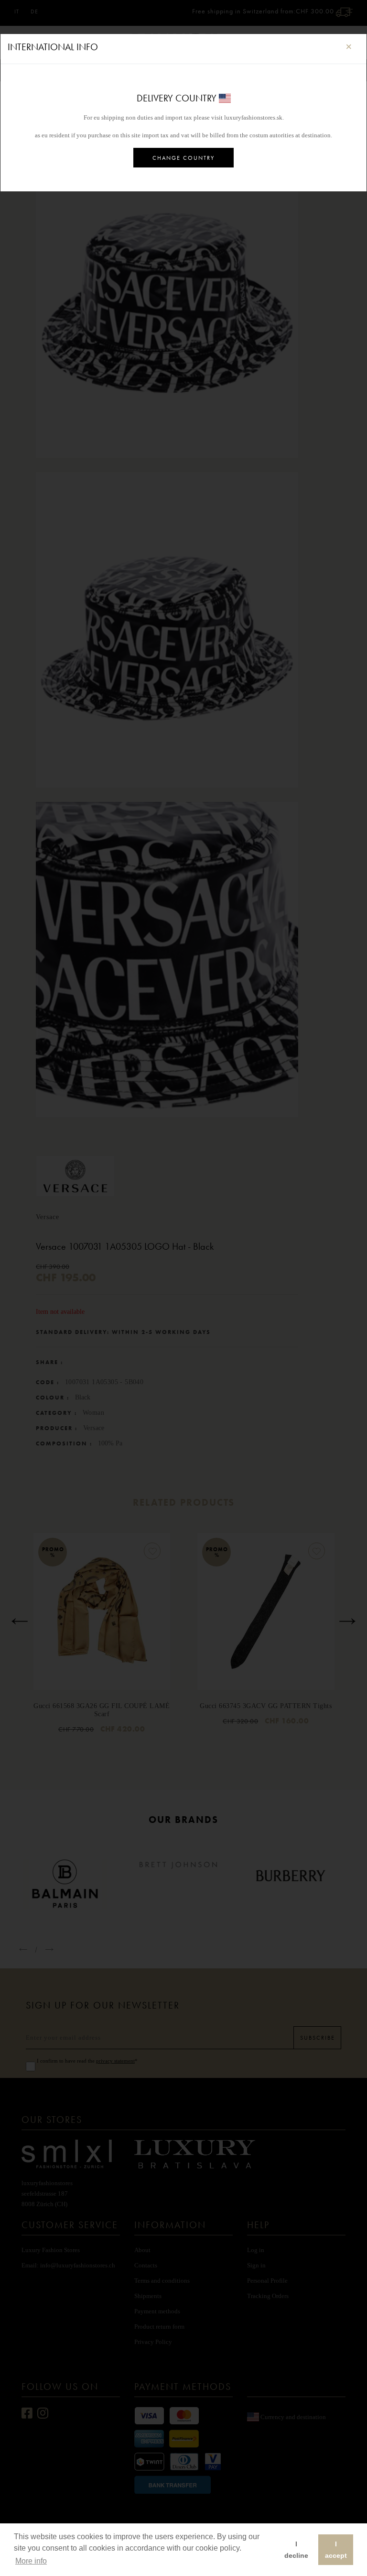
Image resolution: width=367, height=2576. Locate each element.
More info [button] (31, 2561)
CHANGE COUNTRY (183, 158)
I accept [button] (336, 2550)
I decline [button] (296, 2550)
